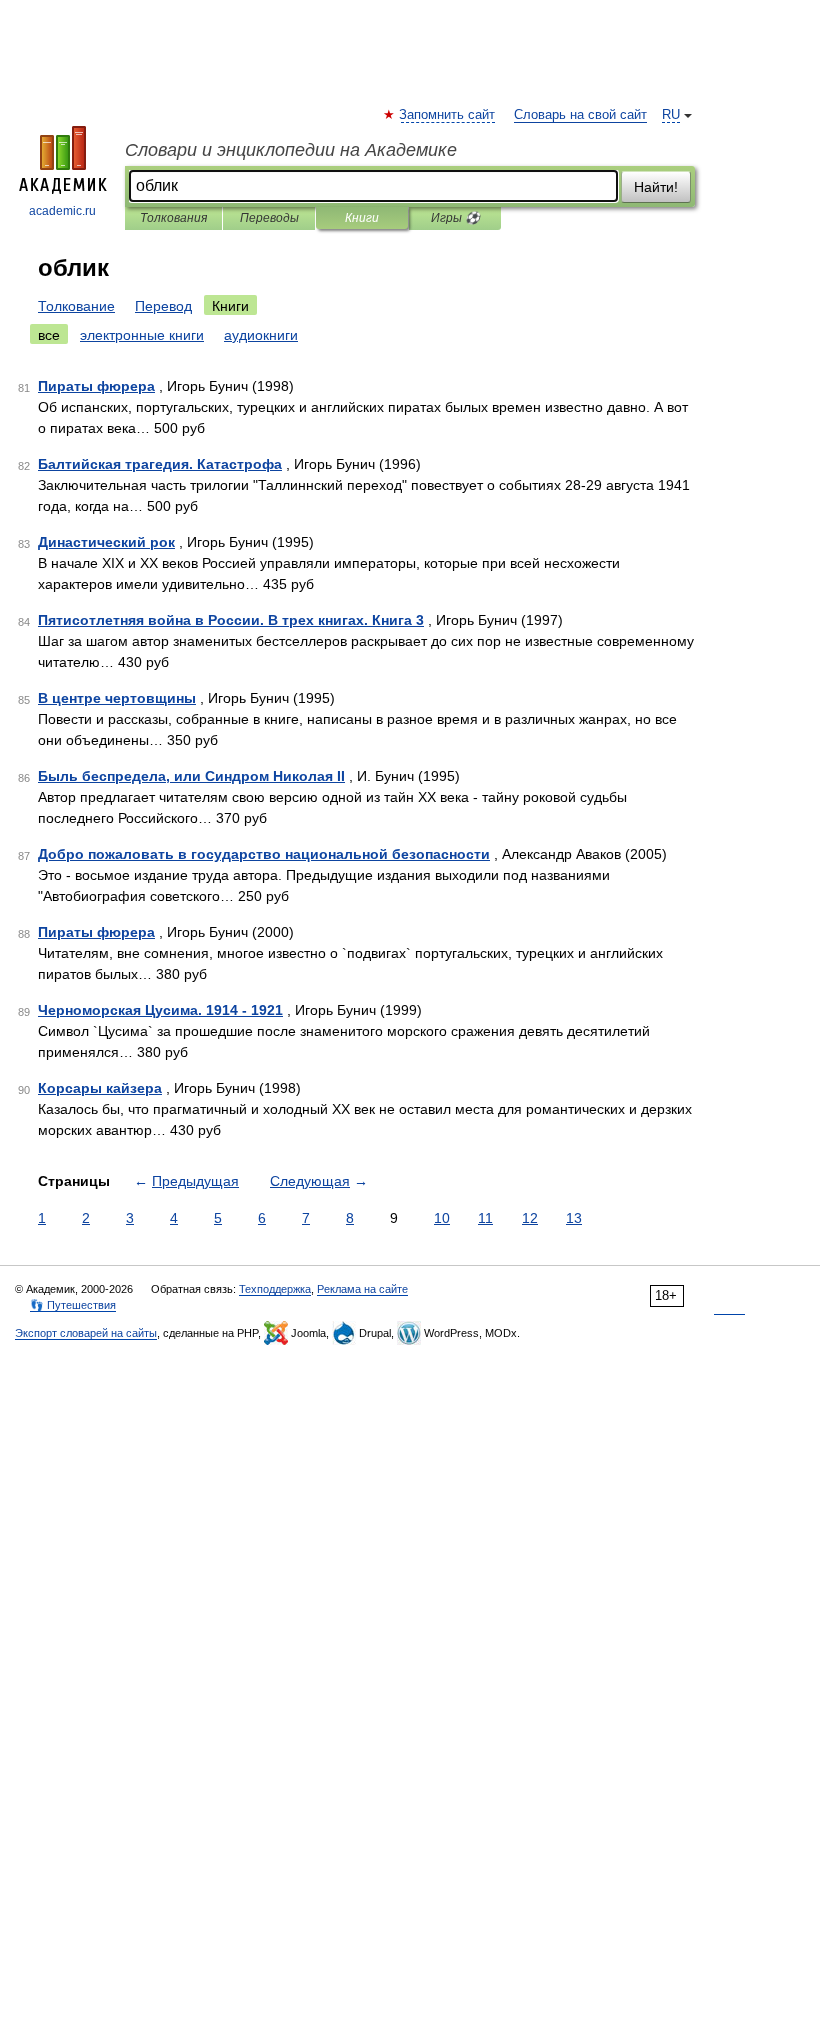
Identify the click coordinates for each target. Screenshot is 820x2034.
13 (574, 1218)
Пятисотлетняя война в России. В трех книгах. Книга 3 (231, 620)
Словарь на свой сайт (580, 115)
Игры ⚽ (455, 218)
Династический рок (106, 542)
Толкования (173, 218)
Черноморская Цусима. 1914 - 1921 (160, 1010)
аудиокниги (261, 335)
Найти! (656, 187)
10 (442, 1218)
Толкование (76, 306)
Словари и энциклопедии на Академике (291, 150)
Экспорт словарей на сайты (86, 1333)
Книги (362, 218)
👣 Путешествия (73, 1305)
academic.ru (62, 211)
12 (530, 1218)
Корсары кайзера (100, 1088)
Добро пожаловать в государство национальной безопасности (264, 854)
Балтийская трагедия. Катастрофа (160, 464)
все (49, 335)
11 (485, 1218)
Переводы (269, 218)
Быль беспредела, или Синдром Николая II (191, 776)
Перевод (163, 306)
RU (671, 115)
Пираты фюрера (96, 386)
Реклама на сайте (362, 1289)
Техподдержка (275, 1289)
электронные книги (142, 335)
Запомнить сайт (448, 115)
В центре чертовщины (117, 698)
